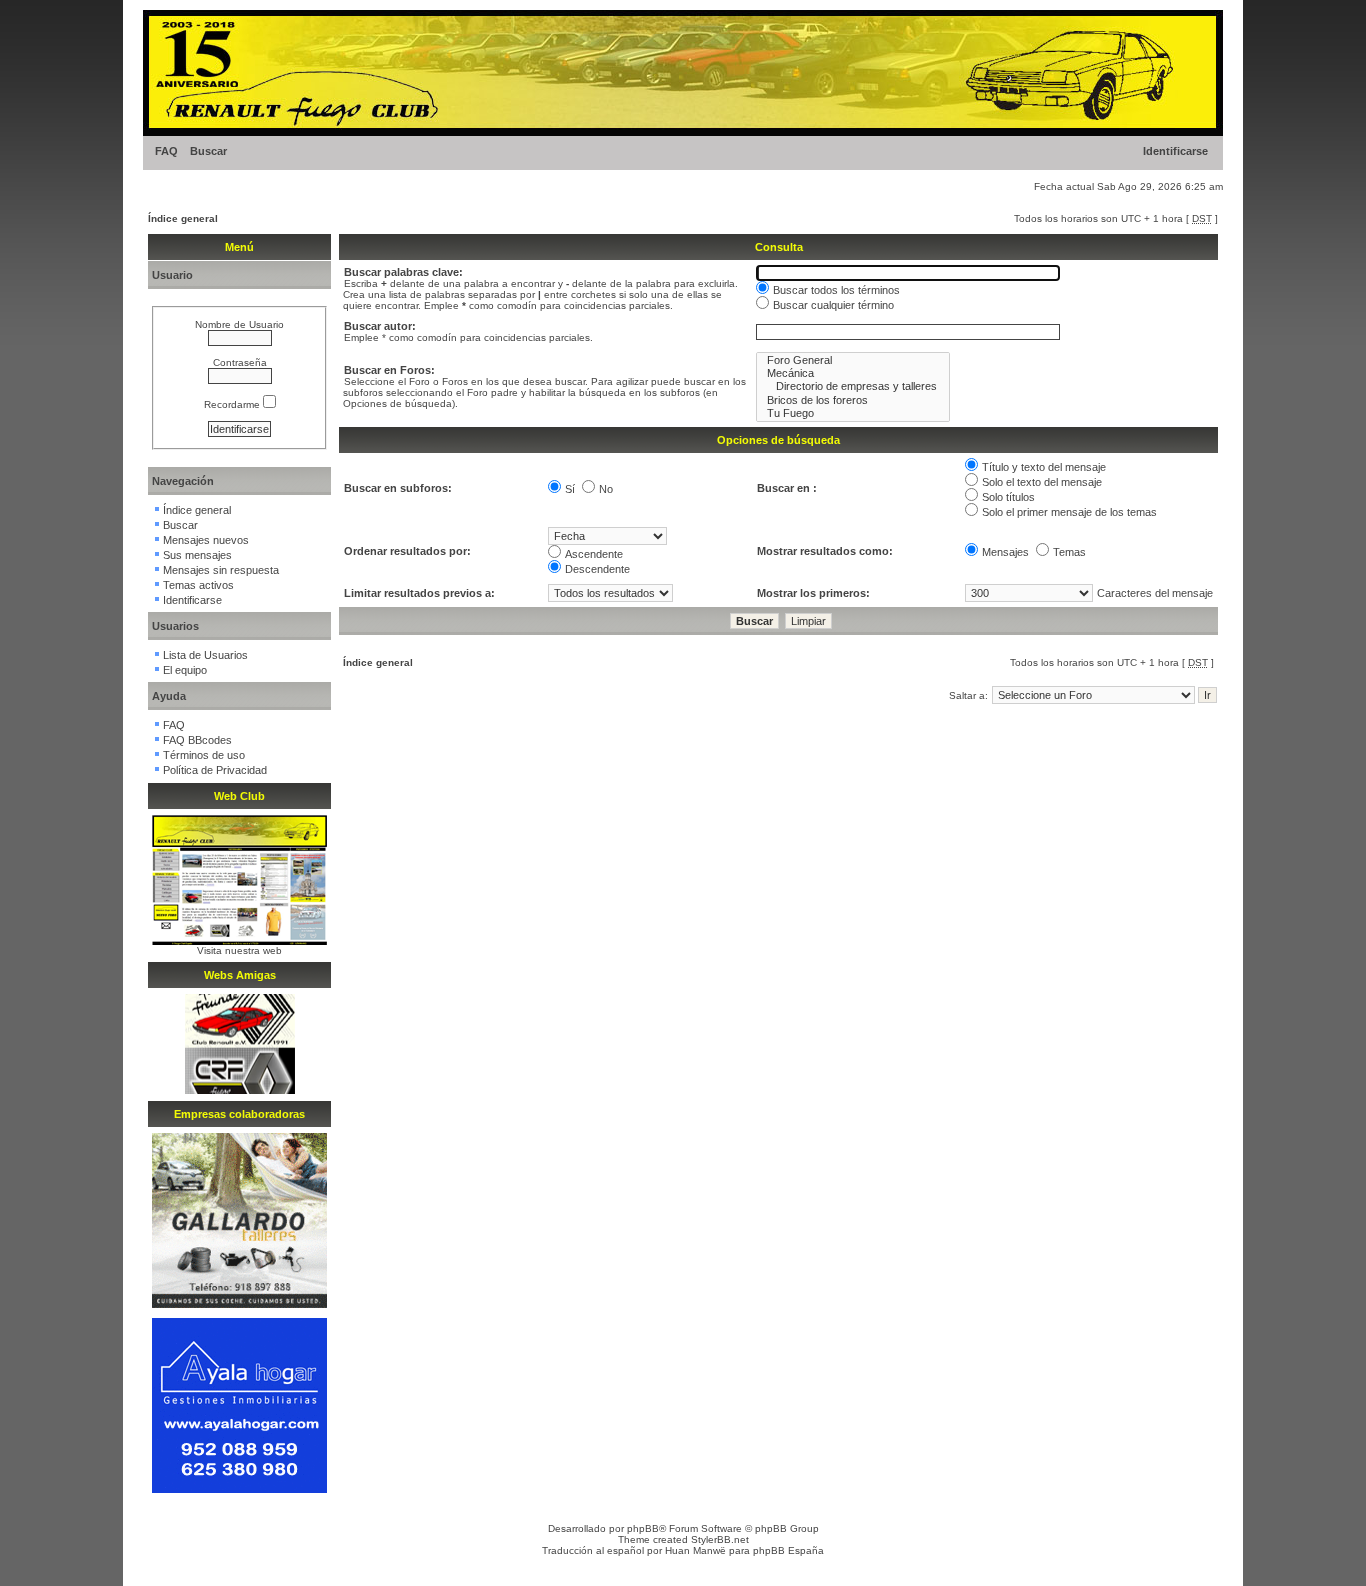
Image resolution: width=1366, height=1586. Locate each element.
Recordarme (233, 404)
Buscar (208, 151)
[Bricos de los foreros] (853, 400)
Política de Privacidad (215, 770)
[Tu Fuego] (853, 413)
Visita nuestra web (239, 950)
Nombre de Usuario (239, 324)
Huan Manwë (695, 1550)
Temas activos (198, 585)
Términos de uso (204, 755)
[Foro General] (853, 360)
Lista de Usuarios (205, 655)
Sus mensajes (197, 555)
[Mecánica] (853, 373)
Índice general (183, 218)
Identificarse (1175, 151)
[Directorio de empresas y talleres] (853, 386)
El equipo (185, 670)
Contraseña (240, 362)
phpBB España (788, 1550)
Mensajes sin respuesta (221, 570)
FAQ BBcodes (197, 740)
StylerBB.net (720, 1539)
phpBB (643, 1528)
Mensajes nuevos (206, 540)
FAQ (166, 151)
